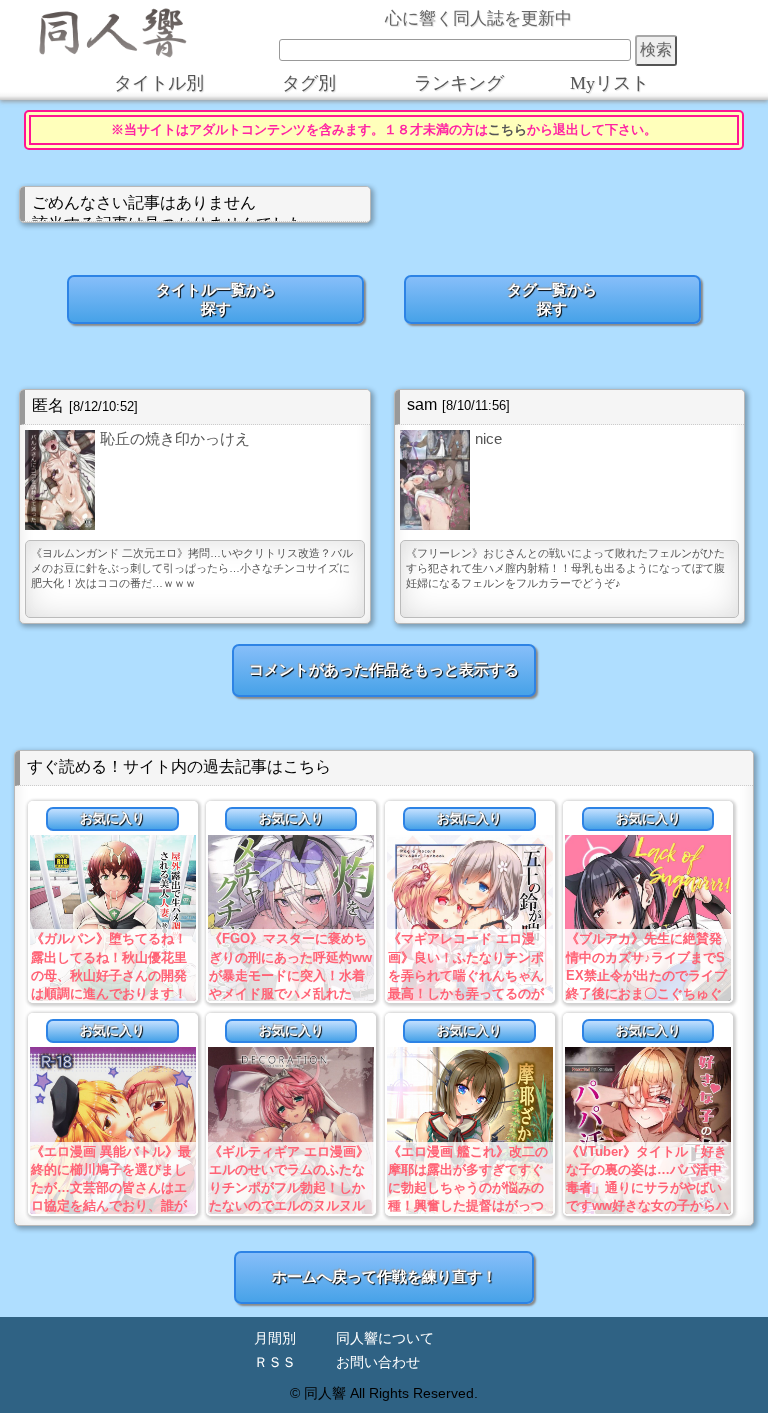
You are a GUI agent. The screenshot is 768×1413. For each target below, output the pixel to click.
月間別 (275, 1338)
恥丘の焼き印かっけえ (175, 438)
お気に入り (112, 818)
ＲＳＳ (275, 1362)
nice (488, 438)
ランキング (459, 83)
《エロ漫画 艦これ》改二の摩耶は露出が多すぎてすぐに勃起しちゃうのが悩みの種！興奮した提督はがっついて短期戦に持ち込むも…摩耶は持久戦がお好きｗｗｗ (468, 1206)
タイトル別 (159, 83)
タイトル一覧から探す (216, 299)
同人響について (385, 1338)
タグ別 (309, 83)
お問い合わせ (378, 1362)
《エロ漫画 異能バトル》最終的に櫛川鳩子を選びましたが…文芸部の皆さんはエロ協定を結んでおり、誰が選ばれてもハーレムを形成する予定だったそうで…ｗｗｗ (111, 1206)
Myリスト (609, 83)
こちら (507, 130)
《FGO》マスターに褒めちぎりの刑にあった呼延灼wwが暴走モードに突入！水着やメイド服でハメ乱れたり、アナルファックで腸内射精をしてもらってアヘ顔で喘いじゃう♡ (290, 993)
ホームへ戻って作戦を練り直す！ (384, 1276)
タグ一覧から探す (552, 299)
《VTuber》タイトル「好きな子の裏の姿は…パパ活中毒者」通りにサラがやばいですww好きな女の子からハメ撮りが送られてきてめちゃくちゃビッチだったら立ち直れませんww (647, 1206)
